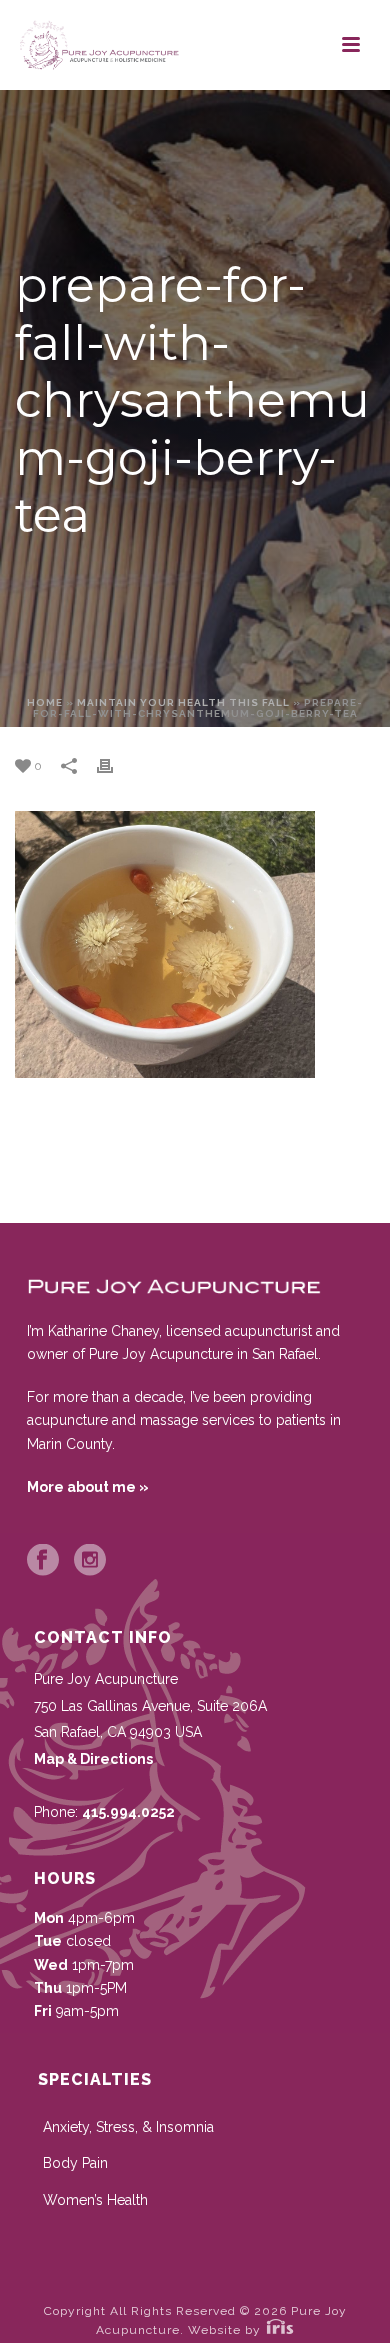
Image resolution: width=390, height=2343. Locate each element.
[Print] (115, 765)
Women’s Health (95, 2200)
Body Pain (75, 2163)
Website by (226, 2330)
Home (45, 702)
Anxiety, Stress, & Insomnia (128, 2127)
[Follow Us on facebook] (43, 1561)
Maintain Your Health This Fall (183, 702)
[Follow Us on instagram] (90, 1561)
